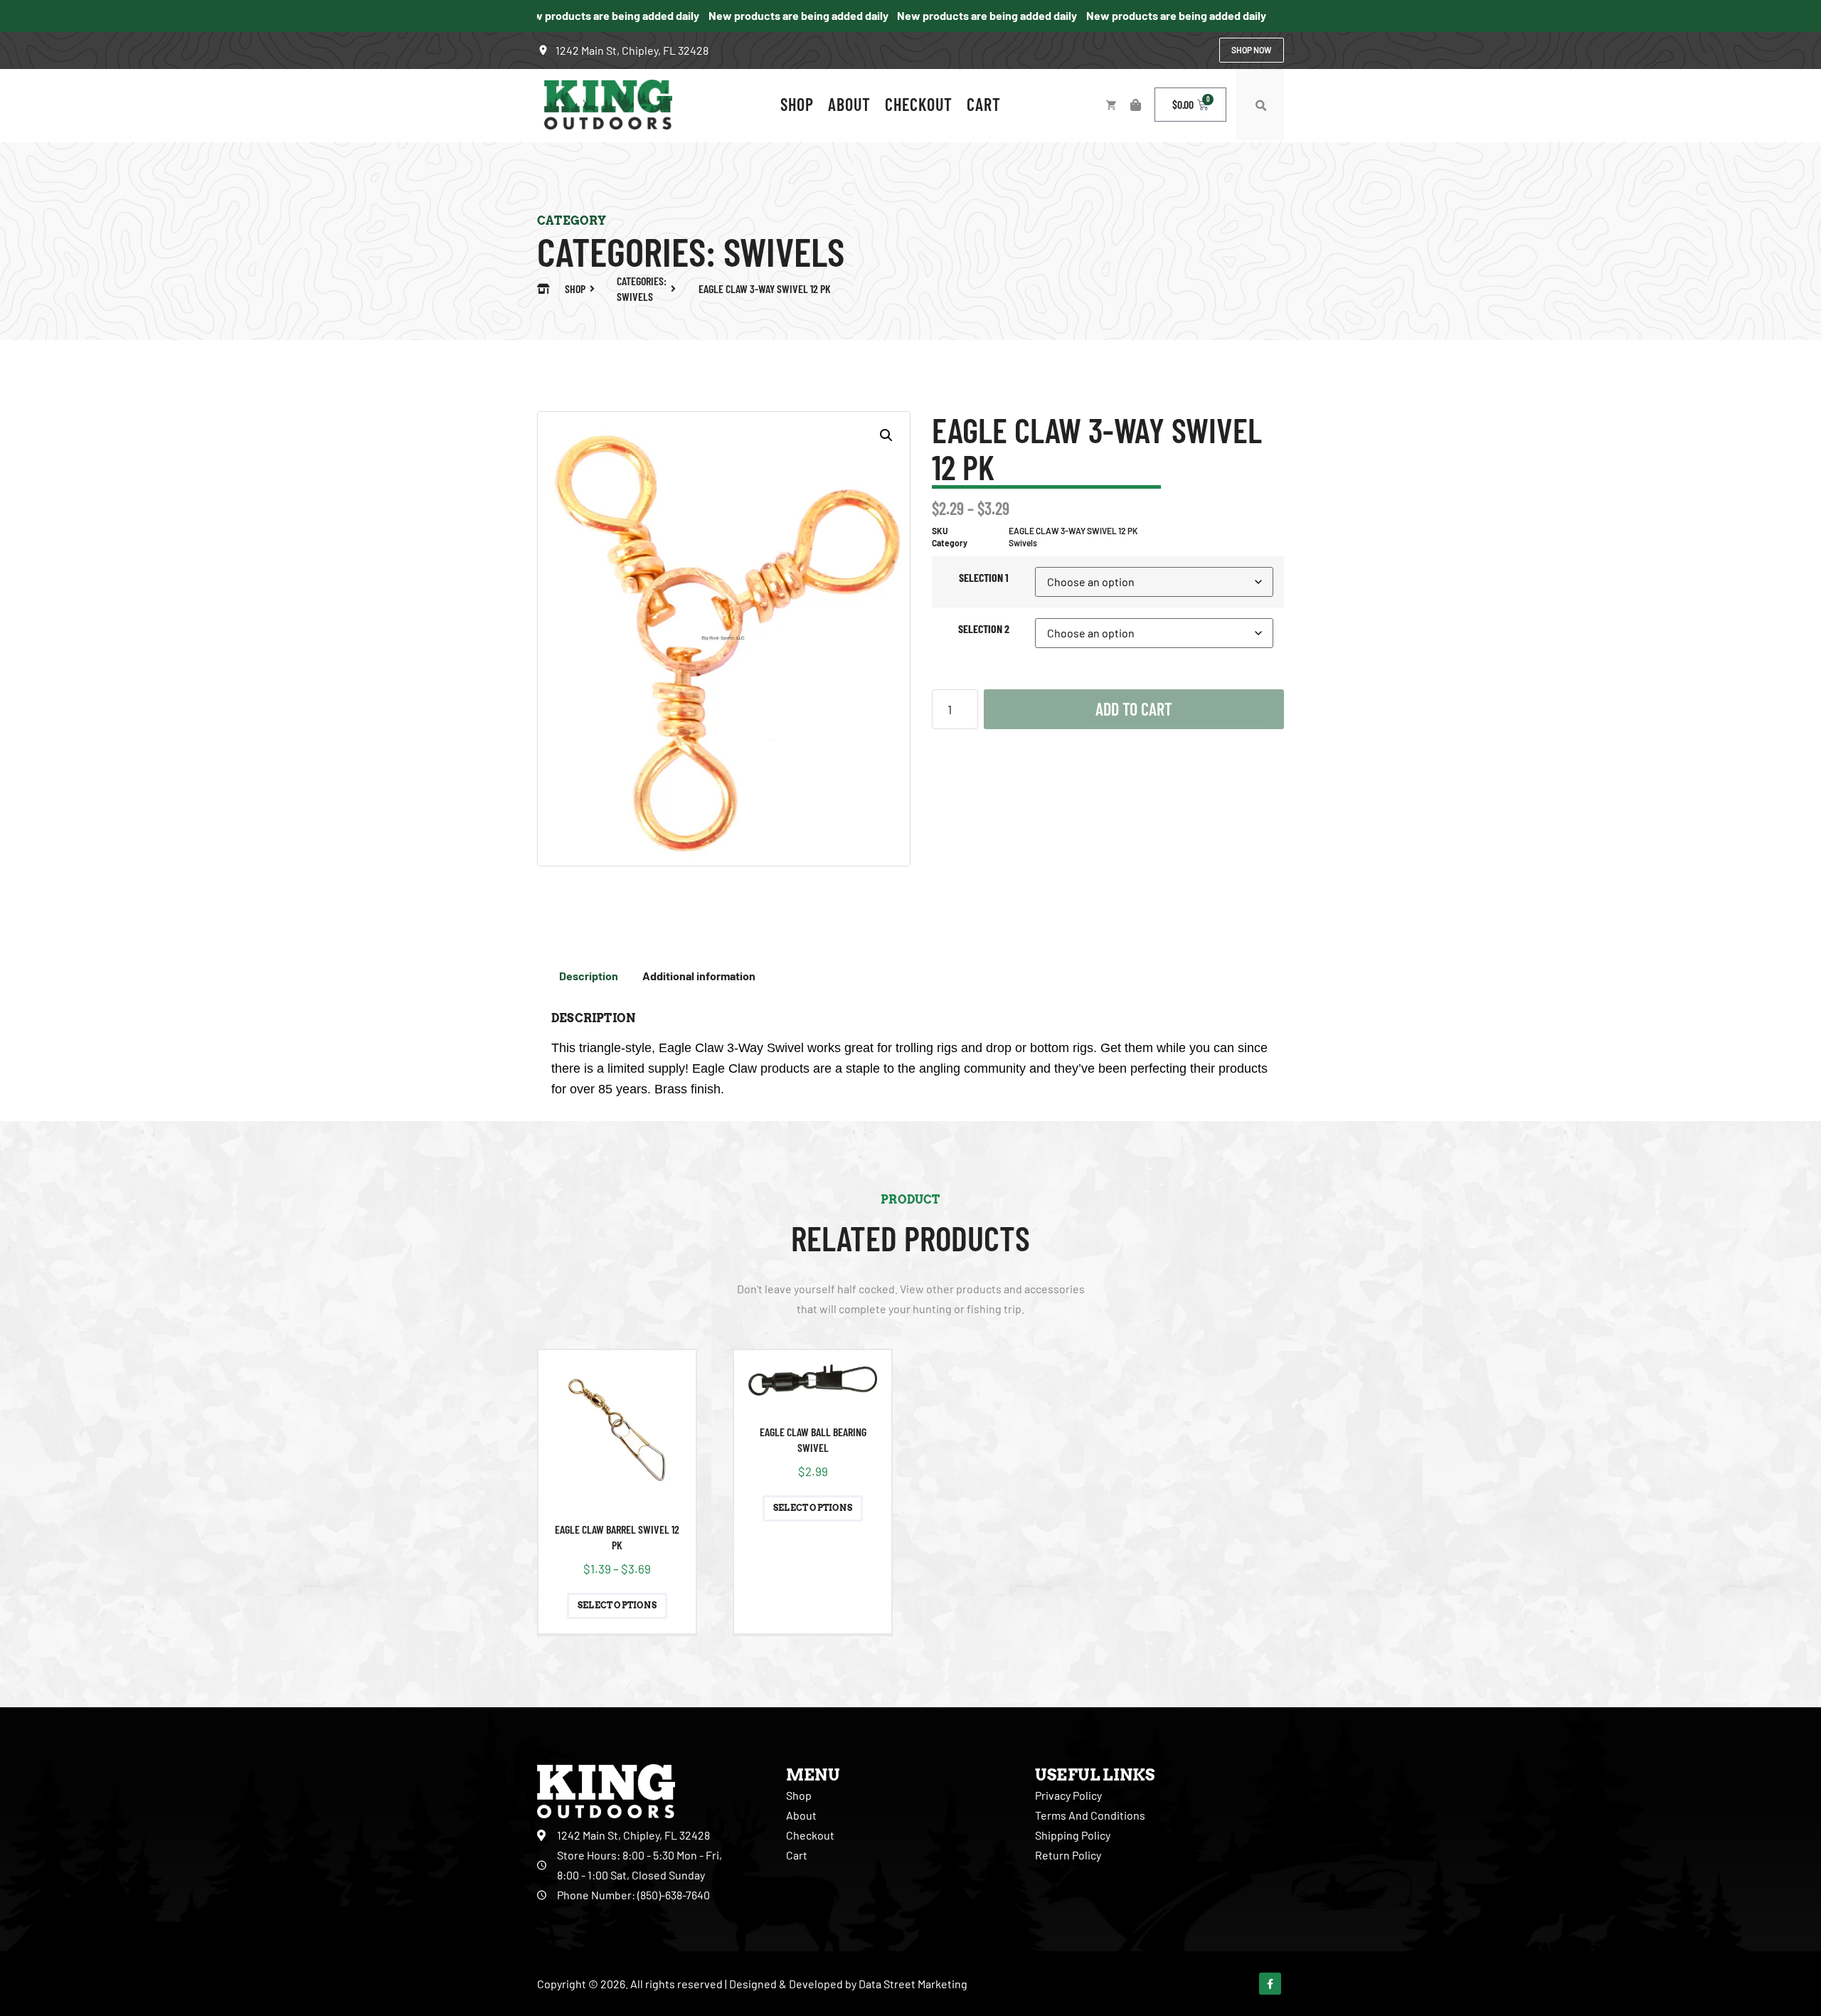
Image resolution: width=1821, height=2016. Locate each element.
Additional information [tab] (699, 976)
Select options (617, 1605)
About (849, 104)
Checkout (919, 104)
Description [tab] (589, 976)
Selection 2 (984, 628)
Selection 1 (984, 577)
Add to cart (1134, 709)
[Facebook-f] (1270, 1984)
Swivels (784, 251)
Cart (984, 104)
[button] (1260, 106)
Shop (797, 104)
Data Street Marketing (913, 1984)
